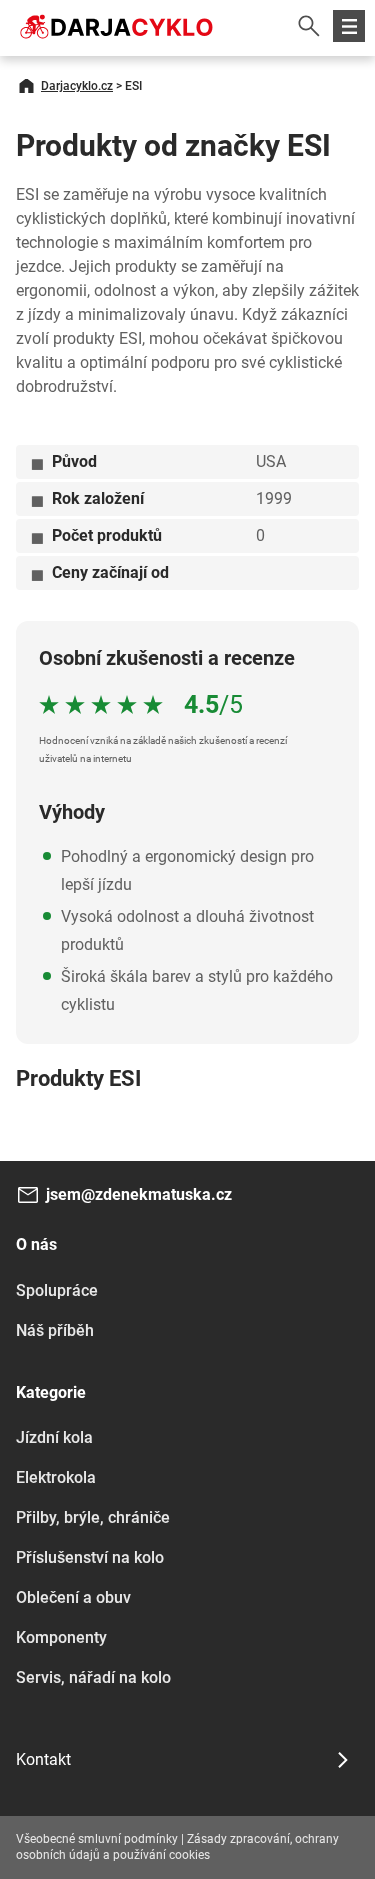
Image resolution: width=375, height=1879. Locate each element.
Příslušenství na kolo (90, 1557)
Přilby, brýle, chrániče (93, 1517)
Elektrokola (56, 1477)
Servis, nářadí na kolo (93, 1677)
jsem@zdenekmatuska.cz (139, 1194)
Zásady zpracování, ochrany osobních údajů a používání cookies (177, 1847)
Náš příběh (55, 1330)
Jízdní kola (54, 1437)
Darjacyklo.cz (77, 86)
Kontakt (43, 1759)
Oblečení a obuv (73, 1597)
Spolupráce (57, 1290)
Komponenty (61, 1637)
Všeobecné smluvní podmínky (97, 1839)
